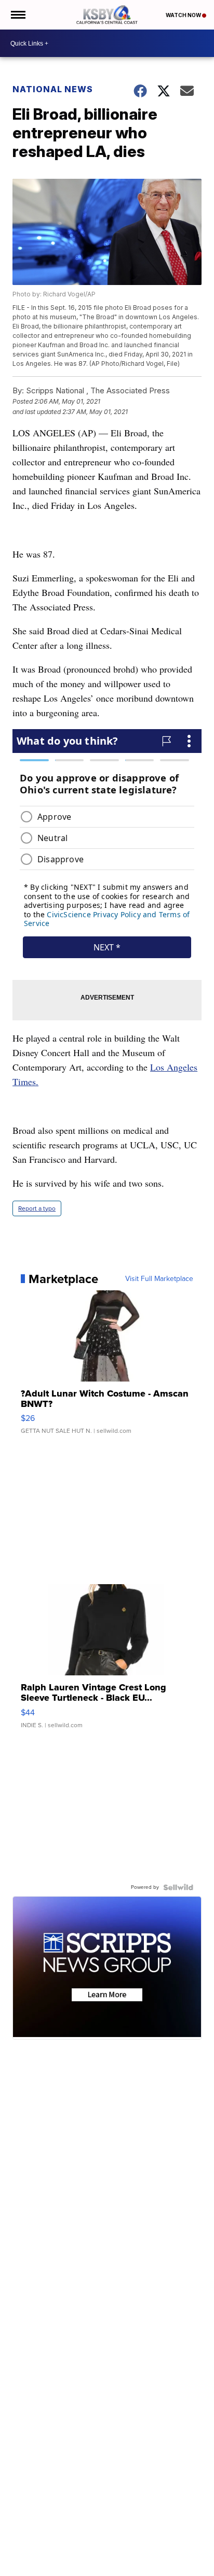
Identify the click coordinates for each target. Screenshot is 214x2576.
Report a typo (37, 1208)
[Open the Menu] (17, 15)
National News (53, 89)
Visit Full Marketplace (159, 1279)
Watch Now (184, 15)
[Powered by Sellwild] (178, 1887)
